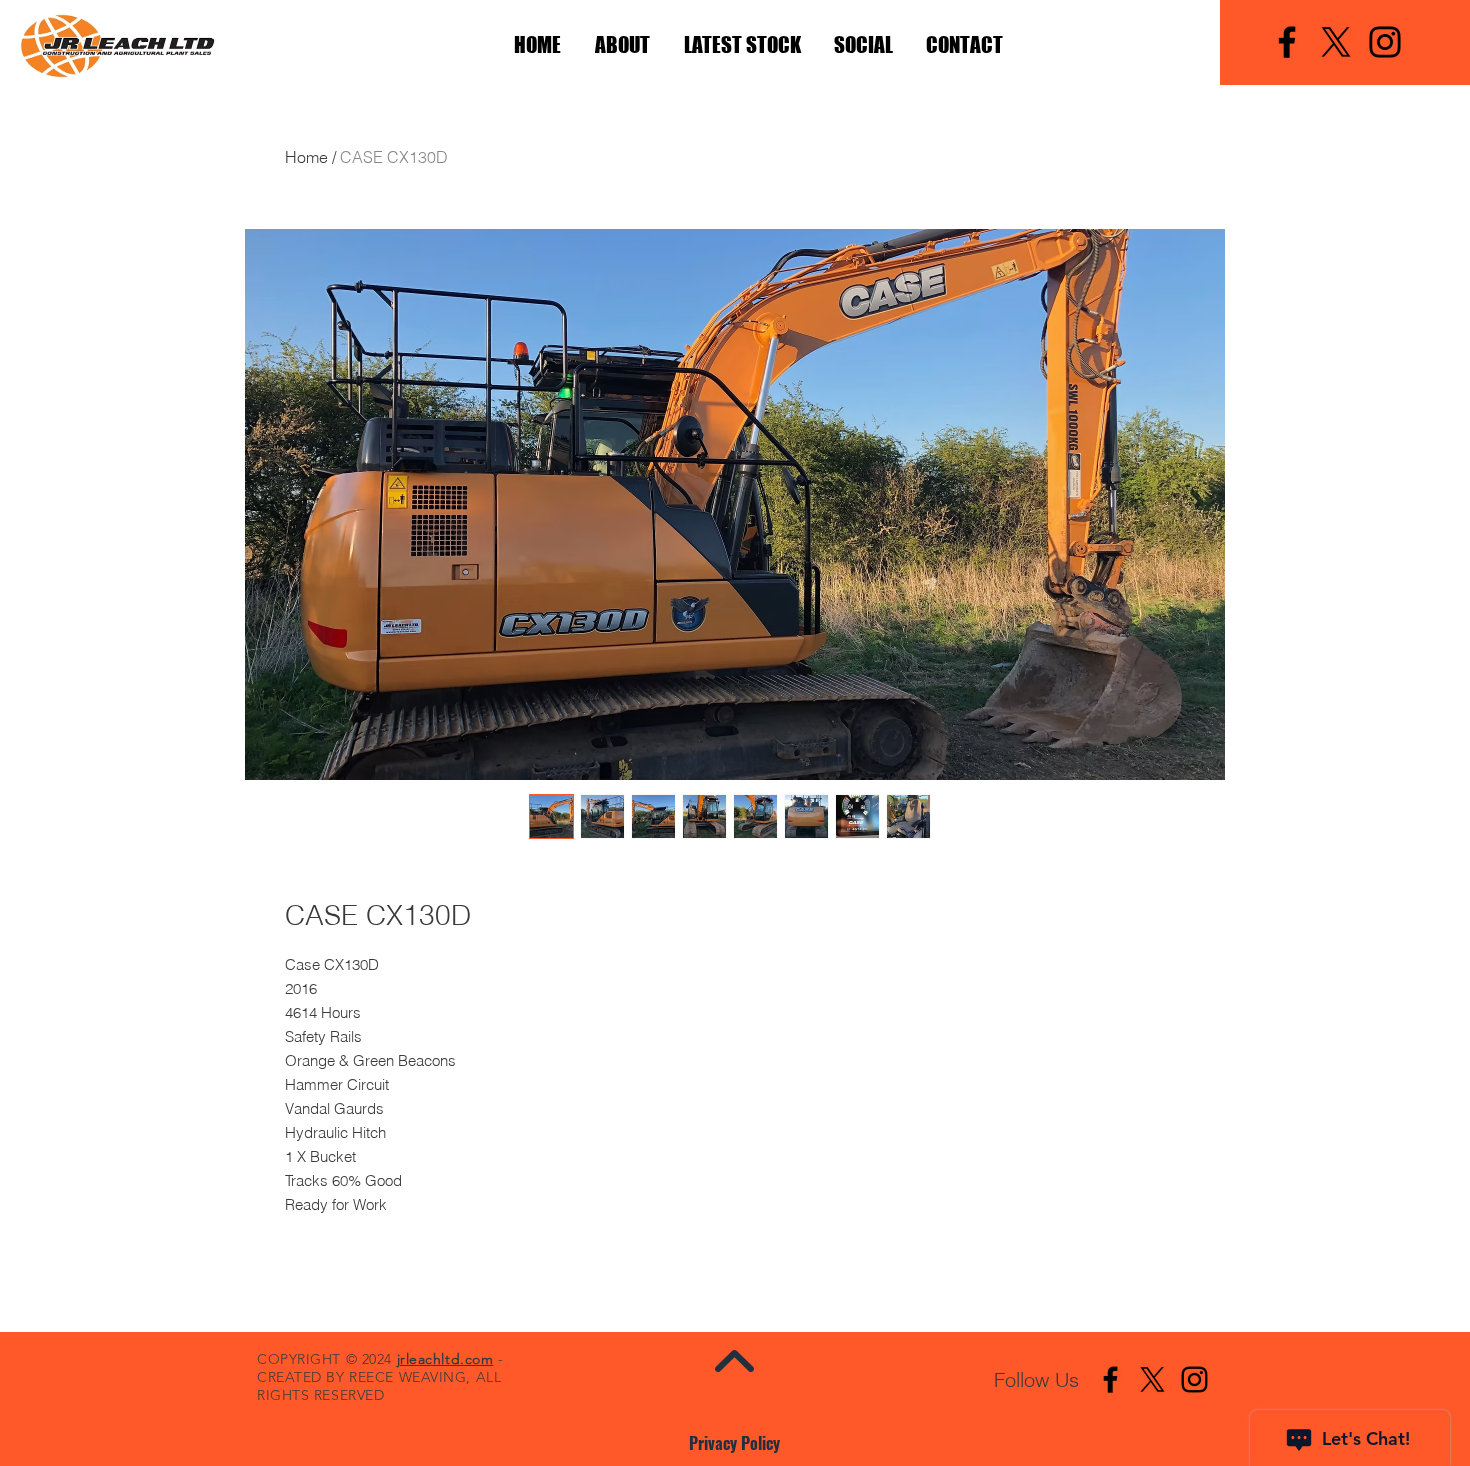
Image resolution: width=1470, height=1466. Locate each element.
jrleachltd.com (445, 1359)
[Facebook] (1287, 42)
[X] (1336, 42)
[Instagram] (1385, 42)
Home (306, 157)
